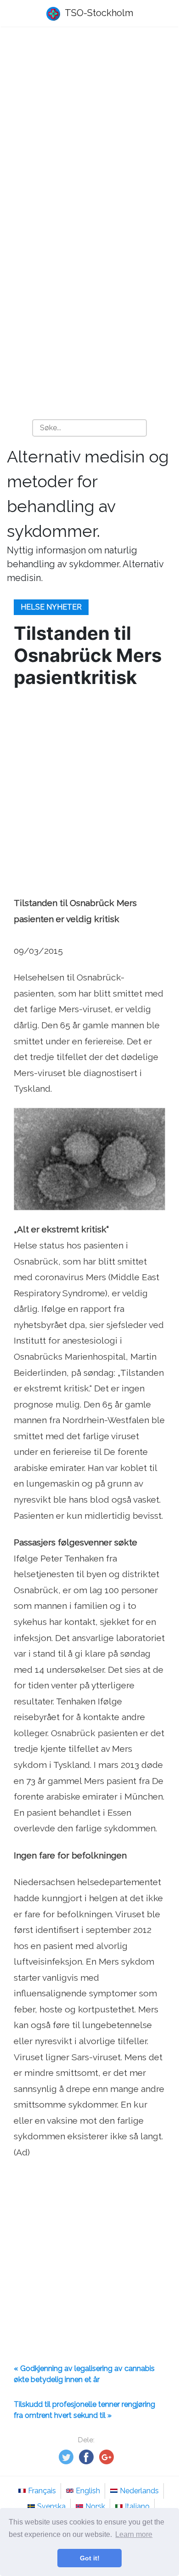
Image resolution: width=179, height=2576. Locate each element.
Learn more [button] (134, 2534)
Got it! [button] (90, 2558)
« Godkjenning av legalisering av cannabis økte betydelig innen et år (84, 2374)
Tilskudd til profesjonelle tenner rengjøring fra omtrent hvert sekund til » (84, 2410)
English (88, 2491)
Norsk (95, 2506)
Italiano (137, 2506)
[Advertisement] (89, 131)
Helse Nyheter (51, 607)
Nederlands (139, 2491)
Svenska (51, 2506)
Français (42, 2491)
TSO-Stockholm (98, 13)
